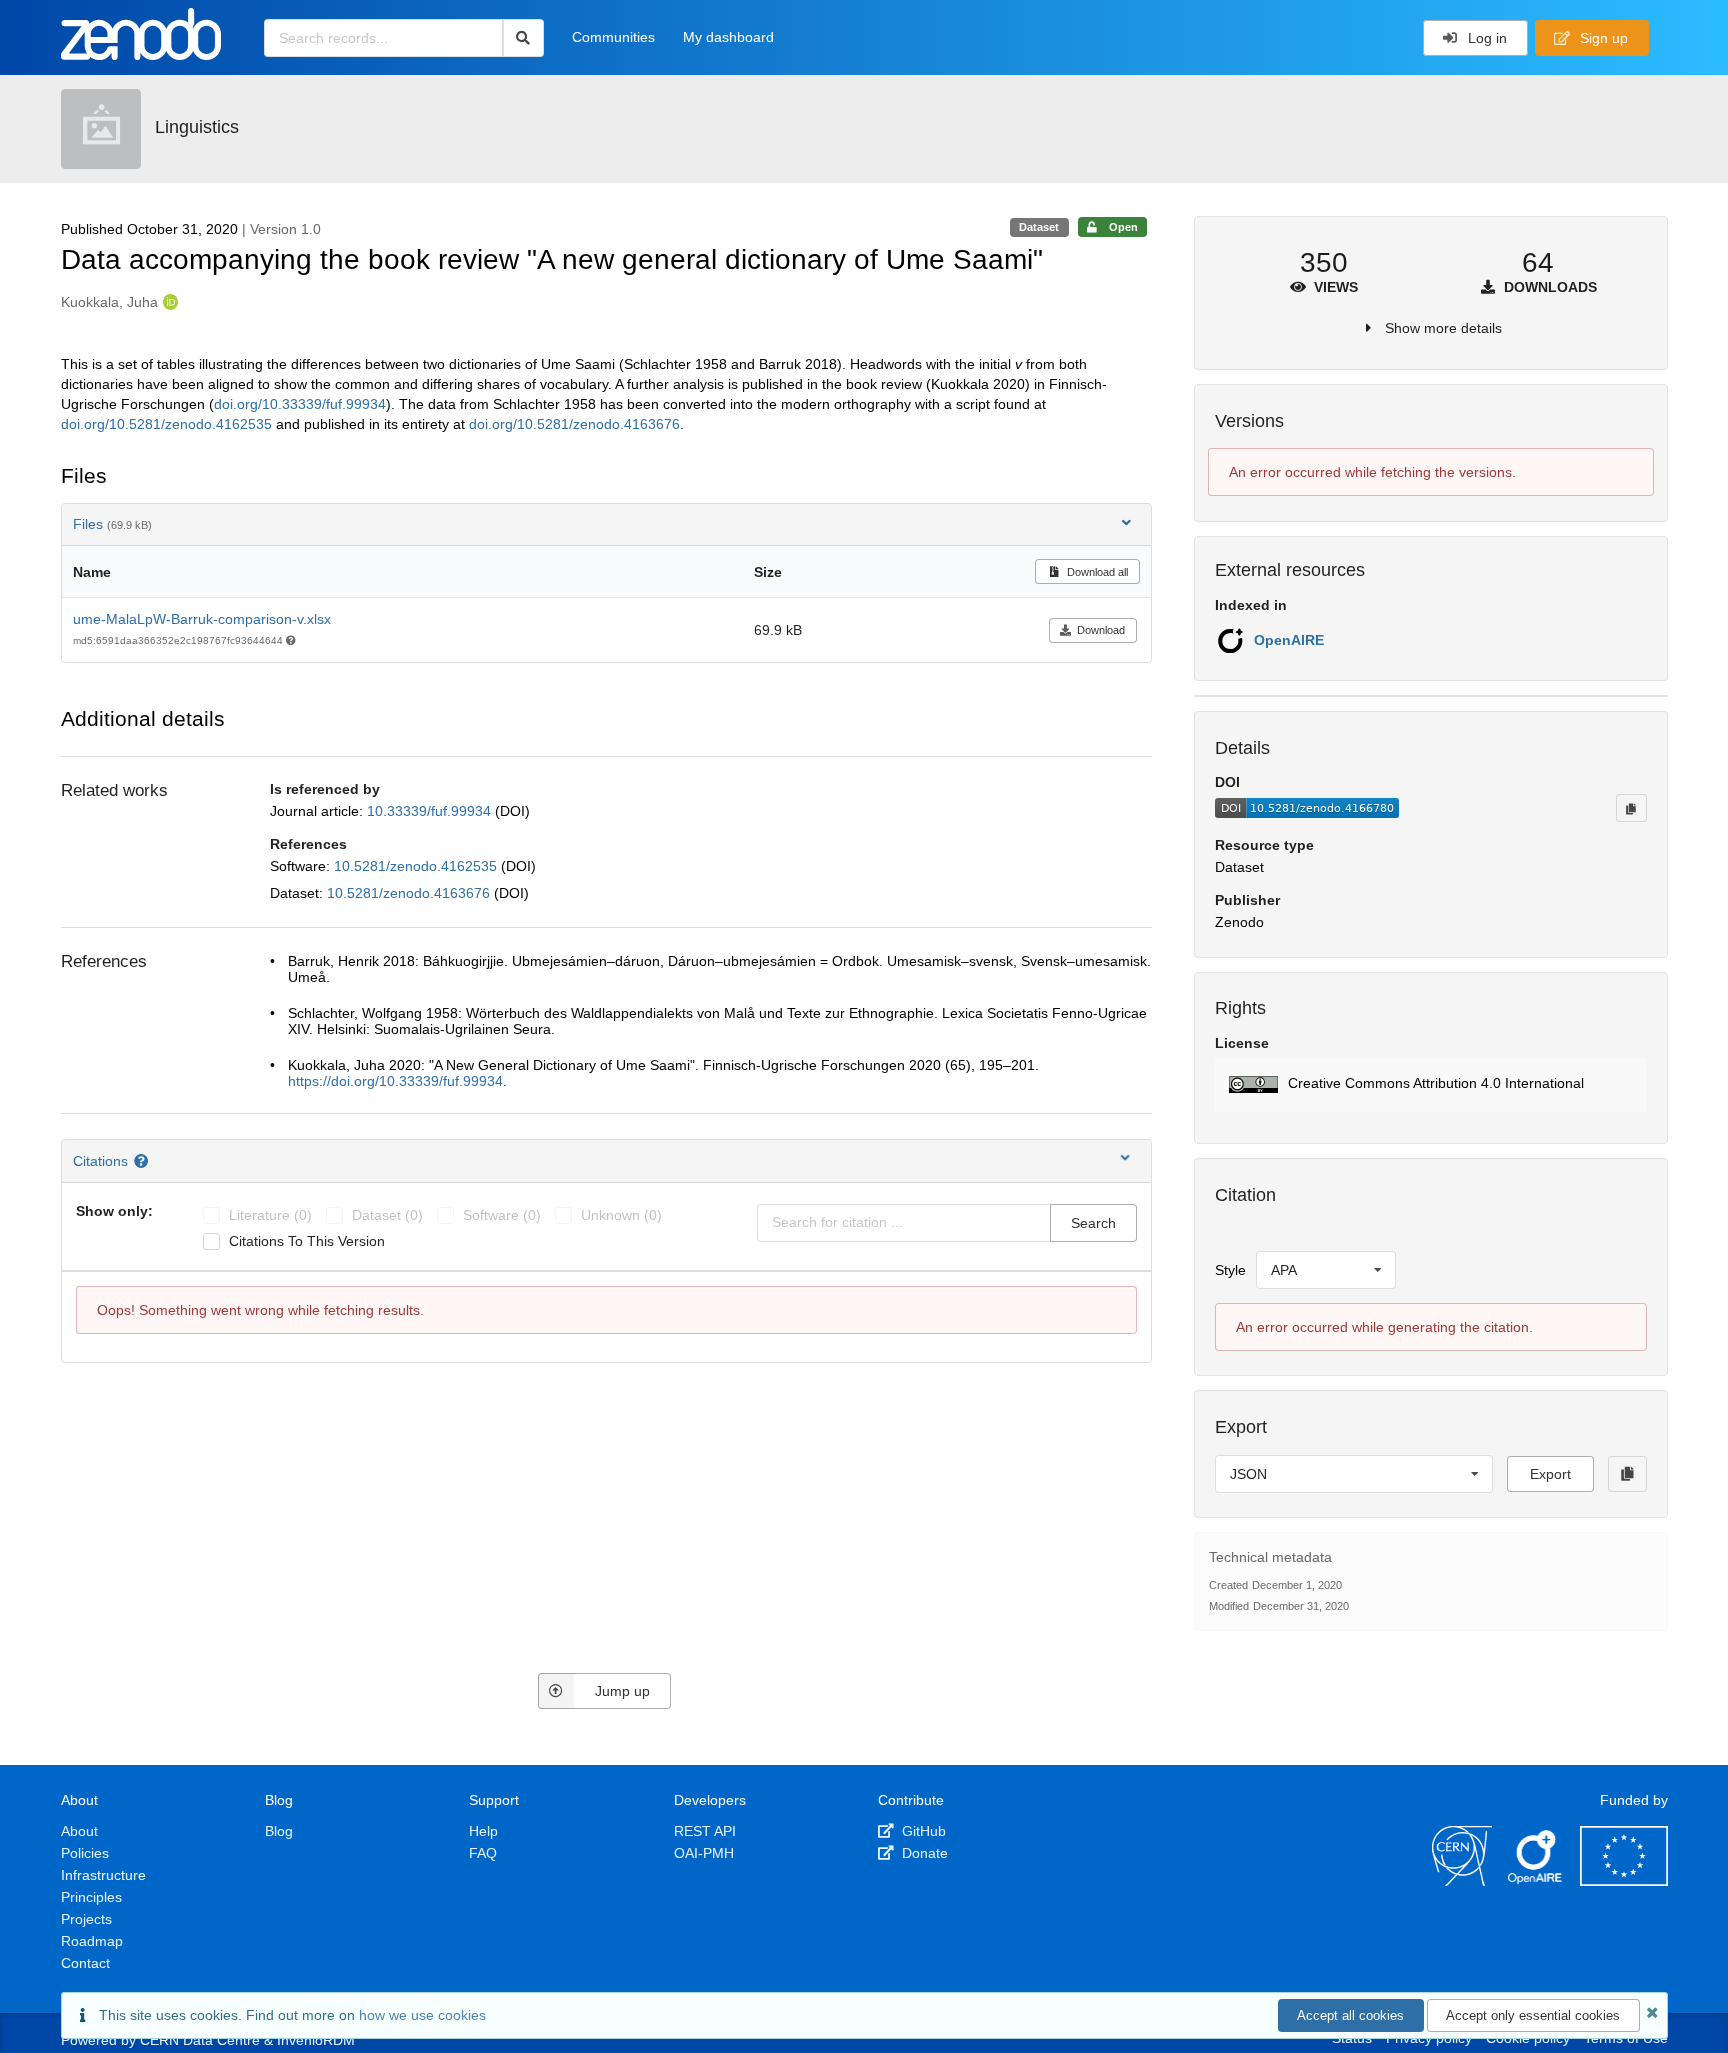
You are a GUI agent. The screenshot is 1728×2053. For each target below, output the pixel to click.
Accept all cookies (1350, 2015)
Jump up (622, 1691)
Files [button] (112, 524)
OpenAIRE (1289, 640)
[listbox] (1326, 1270)
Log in (1485, 38)
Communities (613, 37)
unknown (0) (621, 1215)
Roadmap (92, 1941)
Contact (85, 1963)
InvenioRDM (316, 2040)
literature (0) (270, 1215)
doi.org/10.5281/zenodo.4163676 (574, 424)
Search (1093, 1223)
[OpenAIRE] (1536, 1881)
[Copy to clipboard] (1631, 808)
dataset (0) (387, 1215)
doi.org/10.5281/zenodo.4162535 (166, 424)
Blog (279, 1831)
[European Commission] (1624, 1881)
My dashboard (728, 37)
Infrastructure (103, 1875)
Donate (923, 1853)
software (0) (502, 1215)
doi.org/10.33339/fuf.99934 (300, 404)
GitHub (922, 1831)
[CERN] (1462, 1881)
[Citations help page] (143, 1161)
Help (483, 1831)
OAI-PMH (704, 1853)
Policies (85, 1853)
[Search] (523, 38)
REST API (705, 1831)
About (79, 1831)
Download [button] (1101, 630)
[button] (1430, 1085)
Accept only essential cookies (1533, 2015)
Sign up (1602, 38)
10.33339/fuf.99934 (431, 811)
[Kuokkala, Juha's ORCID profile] (168, 302)
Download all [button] (1096, 572)
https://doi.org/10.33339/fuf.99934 (395, 1081)
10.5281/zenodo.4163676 (410, 893)
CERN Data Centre (200, 2040)
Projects (86, 1919)
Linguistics (197, 127)
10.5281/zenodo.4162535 (417, 866)
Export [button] (1550, 1474)
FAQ (483, 1853)
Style (1230, 1270)
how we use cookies (422, 2015)
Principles (91, 1897)
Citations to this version (307, 1241)
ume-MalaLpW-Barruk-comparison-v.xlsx (202, 619)
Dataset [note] (1039, 227)
